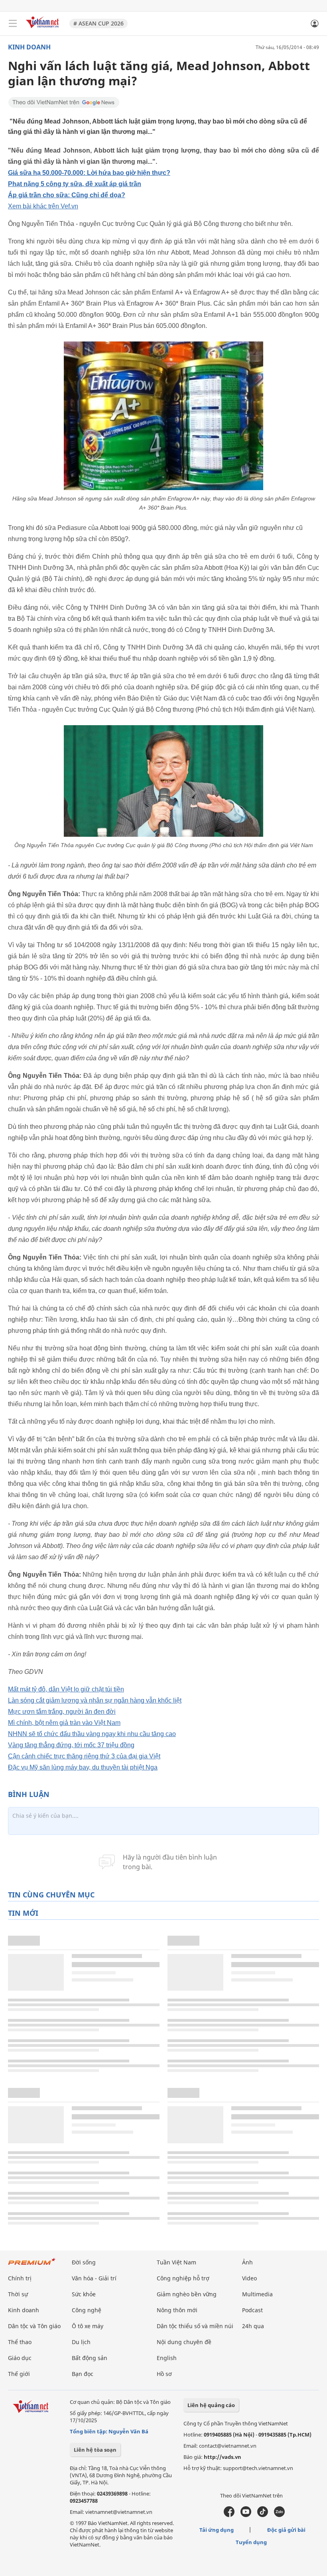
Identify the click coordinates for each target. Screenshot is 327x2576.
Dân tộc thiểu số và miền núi (195, 2326)
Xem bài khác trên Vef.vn (43, 206)
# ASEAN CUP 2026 (98, 23)
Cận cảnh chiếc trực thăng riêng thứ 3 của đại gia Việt (84, 1756)
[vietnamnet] (43, 29)
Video (249, 2278)
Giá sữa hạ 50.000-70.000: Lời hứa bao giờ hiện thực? (89, 173)
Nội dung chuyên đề (184, 2342)
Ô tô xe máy (88, 2326)
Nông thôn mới (177, 2310)
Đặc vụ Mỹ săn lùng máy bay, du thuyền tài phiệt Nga (83, 1767)
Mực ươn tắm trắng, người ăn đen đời (62, 1712)
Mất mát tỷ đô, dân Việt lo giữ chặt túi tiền (66, 1689)
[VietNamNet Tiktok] (263, 2515)
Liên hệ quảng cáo (211, 2405)
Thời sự (18, 2294)
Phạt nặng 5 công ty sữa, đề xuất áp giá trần (75, 184)
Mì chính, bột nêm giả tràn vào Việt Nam (64, 1723)
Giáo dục (20, 2358)
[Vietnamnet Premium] (32, 2265)
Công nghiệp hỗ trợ (183, 2278)
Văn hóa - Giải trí (94, 2278)
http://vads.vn (223, 2457)
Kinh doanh (29, 47)
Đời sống (84, 2262)
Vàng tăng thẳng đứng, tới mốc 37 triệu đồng (71, 1745)
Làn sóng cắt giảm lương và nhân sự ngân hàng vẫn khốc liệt (95, 1700)
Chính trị (20, 2278)
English (167, 2358)
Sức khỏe (84, 2294)
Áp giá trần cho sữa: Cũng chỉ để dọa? (67, 195)
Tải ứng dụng (217, 2530)
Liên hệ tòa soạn (95, 2450)
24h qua (253, 2326)
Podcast (252, 2310)
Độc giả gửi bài (286, 2530)
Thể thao (20, 2342)
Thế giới (19, 2374)
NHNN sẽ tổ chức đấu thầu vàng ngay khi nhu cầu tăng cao (92, 1734)
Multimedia (257, 2294)
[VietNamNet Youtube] (246, 2515)
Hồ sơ (164, 2374)
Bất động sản (90, 2358)
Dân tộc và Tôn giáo (34, 2326)
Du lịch (81, 2342)
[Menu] (13, 24)
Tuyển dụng (251, 2542)
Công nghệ (87, 2310)
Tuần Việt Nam (176, 2262)
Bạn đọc (83, 2374)
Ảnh (247, 2262)
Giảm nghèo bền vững (187, 2294)
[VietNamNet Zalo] (279, 2515)
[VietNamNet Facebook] (229, 2515)
